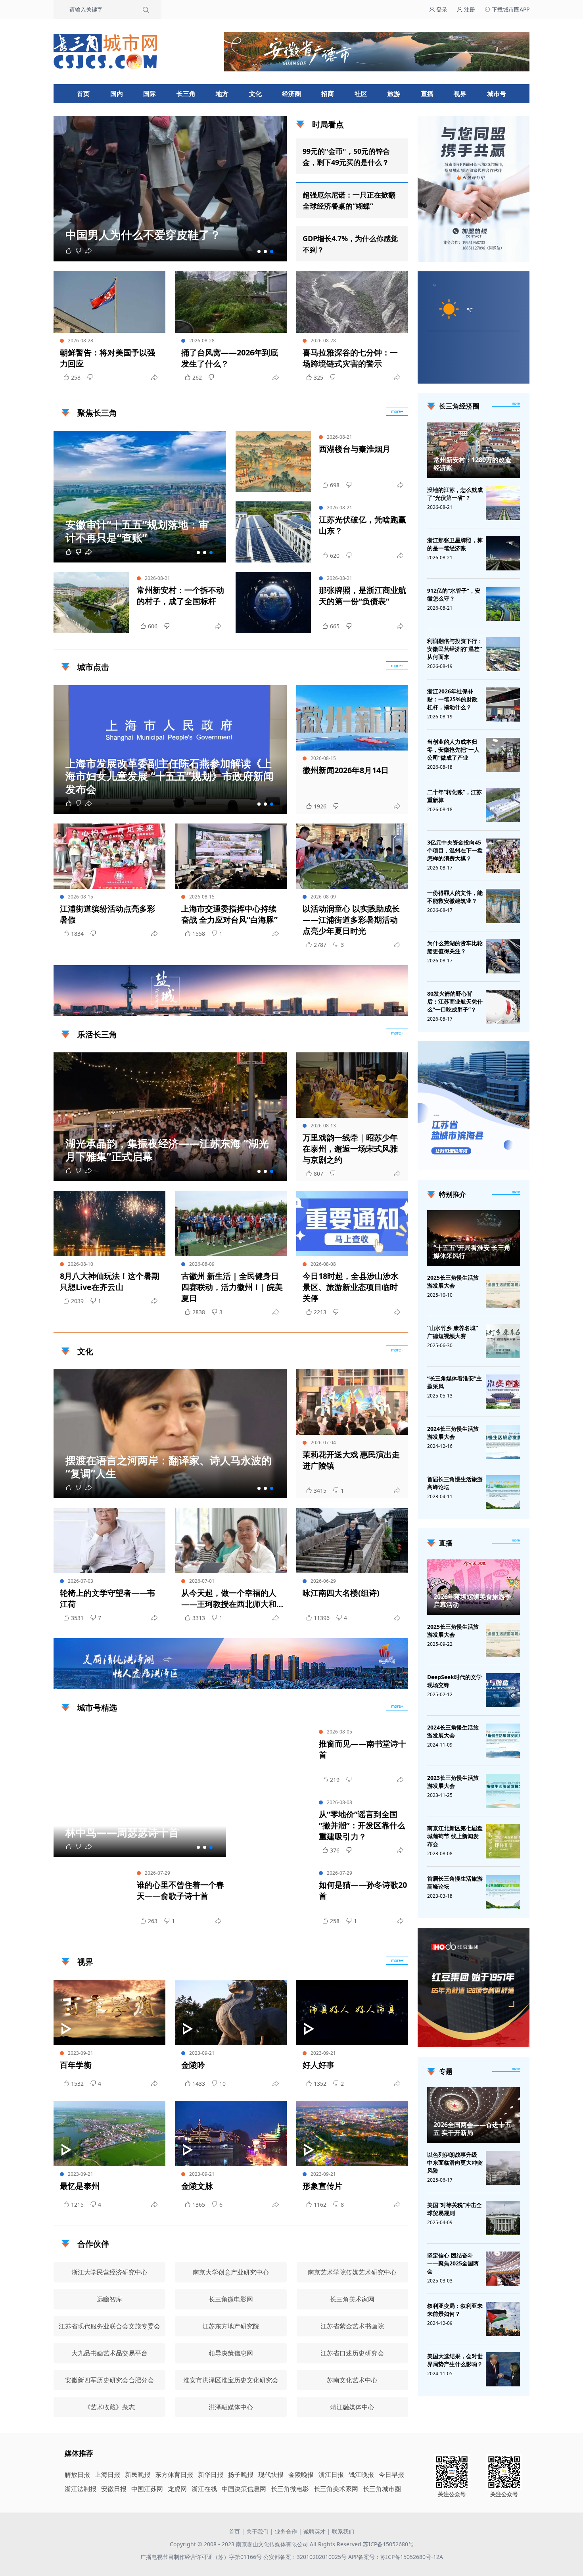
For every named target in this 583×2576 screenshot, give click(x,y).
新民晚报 (138, 2474)
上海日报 (107, 2474)
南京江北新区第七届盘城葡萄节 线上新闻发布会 (455, 1836)
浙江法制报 (81, 2489)
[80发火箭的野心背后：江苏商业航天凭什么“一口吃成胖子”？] (503, 1007)
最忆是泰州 (80, 2186)
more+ (397, 411)
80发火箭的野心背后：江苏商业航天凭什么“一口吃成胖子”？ (455, 1001)
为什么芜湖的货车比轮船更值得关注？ (455, 947)
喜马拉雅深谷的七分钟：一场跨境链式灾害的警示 (350, 358)
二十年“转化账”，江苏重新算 (455, 796)
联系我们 (343, 2531)
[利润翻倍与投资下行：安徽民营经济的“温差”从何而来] (503, 654)
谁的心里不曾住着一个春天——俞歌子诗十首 (180, 1890)
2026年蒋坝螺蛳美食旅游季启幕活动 (472, 1601)
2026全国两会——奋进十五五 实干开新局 (472, 2129)
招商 (328, 94)
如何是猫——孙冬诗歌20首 (363, 1890)
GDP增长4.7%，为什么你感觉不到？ (350, 244)
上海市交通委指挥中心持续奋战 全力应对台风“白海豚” (229, 914)
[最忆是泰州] (109, 2134)
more (516, 403)
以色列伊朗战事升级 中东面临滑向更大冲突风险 (455, 2162)
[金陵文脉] (231, 2134)
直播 (427, 94)
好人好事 (318, 2065)
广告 (398, 1009)
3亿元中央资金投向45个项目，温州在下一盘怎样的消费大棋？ (455, 850)
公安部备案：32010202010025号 (306, 2557)
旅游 (394, 94)
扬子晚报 (241, 2474)
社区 (361, 94)
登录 (441, 9)
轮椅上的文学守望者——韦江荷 (107, 1598)
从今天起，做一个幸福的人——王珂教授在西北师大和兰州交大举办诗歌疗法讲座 (229, 1599)
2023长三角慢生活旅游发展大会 (453, 1782)
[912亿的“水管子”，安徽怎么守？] (503, 604)
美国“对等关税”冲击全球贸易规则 (455, 2209)
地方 (222, 94)
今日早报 (391, 2474)
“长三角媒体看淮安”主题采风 (455, 1382)
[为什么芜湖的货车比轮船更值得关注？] (503, 956)
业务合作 (286, 2531)
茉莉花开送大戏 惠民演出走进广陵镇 (351, 1460)
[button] (259, 251)
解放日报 (77, 2474)
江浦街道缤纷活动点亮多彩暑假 (107, 914)
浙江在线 (204, 2489)
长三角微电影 (290, 2489)
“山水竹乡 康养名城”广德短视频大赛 (453, 1332)
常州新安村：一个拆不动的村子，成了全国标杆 (180, 596)
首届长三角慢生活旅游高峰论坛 (455, 1483)
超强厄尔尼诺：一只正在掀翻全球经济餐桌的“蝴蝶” (349, 200)
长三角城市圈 (382, 2489)
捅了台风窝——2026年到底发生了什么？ (230, 358)
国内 (117, 94)
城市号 (497, 94)
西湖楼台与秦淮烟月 (355, 449)
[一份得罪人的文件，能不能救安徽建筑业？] (503, 906)
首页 (83, 94)
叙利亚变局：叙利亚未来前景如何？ (455, 2310)
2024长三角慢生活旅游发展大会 (453, 1433)
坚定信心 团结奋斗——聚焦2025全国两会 (453, 2263)
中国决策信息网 (244, 2489)
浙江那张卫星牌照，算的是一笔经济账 (455, 544)
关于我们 (257, 2531)
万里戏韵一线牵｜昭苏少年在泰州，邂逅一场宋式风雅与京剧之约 (350, 1149)
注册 (469, 9)
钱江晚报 (361, 2474)
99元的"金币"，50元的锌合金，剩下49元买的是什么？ (346, 157)
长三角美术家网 (336, 2489)
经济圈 (291, 94)
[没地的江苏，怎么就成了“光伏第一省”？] (503, 503)
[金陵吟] (231, 2013)
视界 (460, 94)
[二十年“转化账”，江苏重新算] (503, 805)
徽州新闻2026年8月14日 (346, 770)
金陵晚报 (301, 2474)
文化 (255, 94)
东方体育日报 (174, 2474)
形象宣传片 (322, 2186)
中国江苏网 (147, 2489)
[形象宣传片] (352, 2134)
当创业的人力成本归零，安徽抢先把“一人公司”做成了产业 (453, 750)
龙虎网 (177, 2489)
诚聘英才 (315, 2531)
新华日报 (211, 2474)
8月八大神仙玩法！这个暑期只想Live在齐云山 (110, 1281)
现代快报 (271, 2474)
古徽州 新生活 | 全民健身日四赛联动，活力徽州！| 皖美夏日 (232, 1287)
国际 (150, 94)
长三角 (186, 94)
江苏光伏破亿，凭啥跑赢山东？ (362, 525)
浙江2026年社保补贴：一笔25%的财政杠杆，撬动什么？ (452, 699)
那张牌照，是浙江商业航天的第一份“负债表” (362, 596)
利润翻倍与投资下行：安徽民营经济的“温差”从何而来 (455, 649)
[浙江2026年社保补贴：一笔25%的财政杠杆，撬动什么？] (503, 704)
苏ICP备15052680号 (388, 2544)
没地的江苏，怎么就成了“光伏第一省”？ (455, 494)
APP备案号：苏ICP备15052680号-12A (396, 2557)
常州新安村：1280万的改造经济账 (472, 464)
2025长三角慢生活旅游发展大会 (453, 1281)
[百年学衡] (109, 2013)
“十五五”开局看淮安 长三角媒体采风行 (472, 1252)
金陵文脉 (197, 2186)
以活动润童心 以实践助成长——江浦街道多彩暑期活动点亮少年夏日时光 (351, 920)
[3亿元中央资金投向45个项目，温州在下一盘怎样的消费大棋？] (503, 856)
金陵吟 (193, 2065)
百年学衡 (76, 2065)
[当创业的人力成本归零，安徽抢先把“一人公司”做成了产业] (503, 755)
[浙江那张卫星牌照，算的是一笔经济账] (503, 553)
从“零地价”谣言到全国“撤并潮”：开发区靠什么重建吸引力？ (362, 1825)
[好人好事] (352, 2013)
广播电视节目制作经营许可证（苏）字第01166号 (202, 2557)
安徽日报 (114, 2489)
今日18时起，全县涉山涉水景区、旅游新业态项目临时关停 (351, 1287)
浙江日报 (331, 2474)
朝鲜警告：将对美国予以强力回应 (107, 358)
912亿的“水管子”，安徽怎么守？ (454, 594)
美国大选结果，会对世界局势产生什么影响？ (455, 2360)
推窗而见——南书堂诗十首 (362, 1749)
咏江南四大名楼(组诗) (341, 1593)
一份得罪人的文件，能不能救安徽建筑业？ (455, 897)
